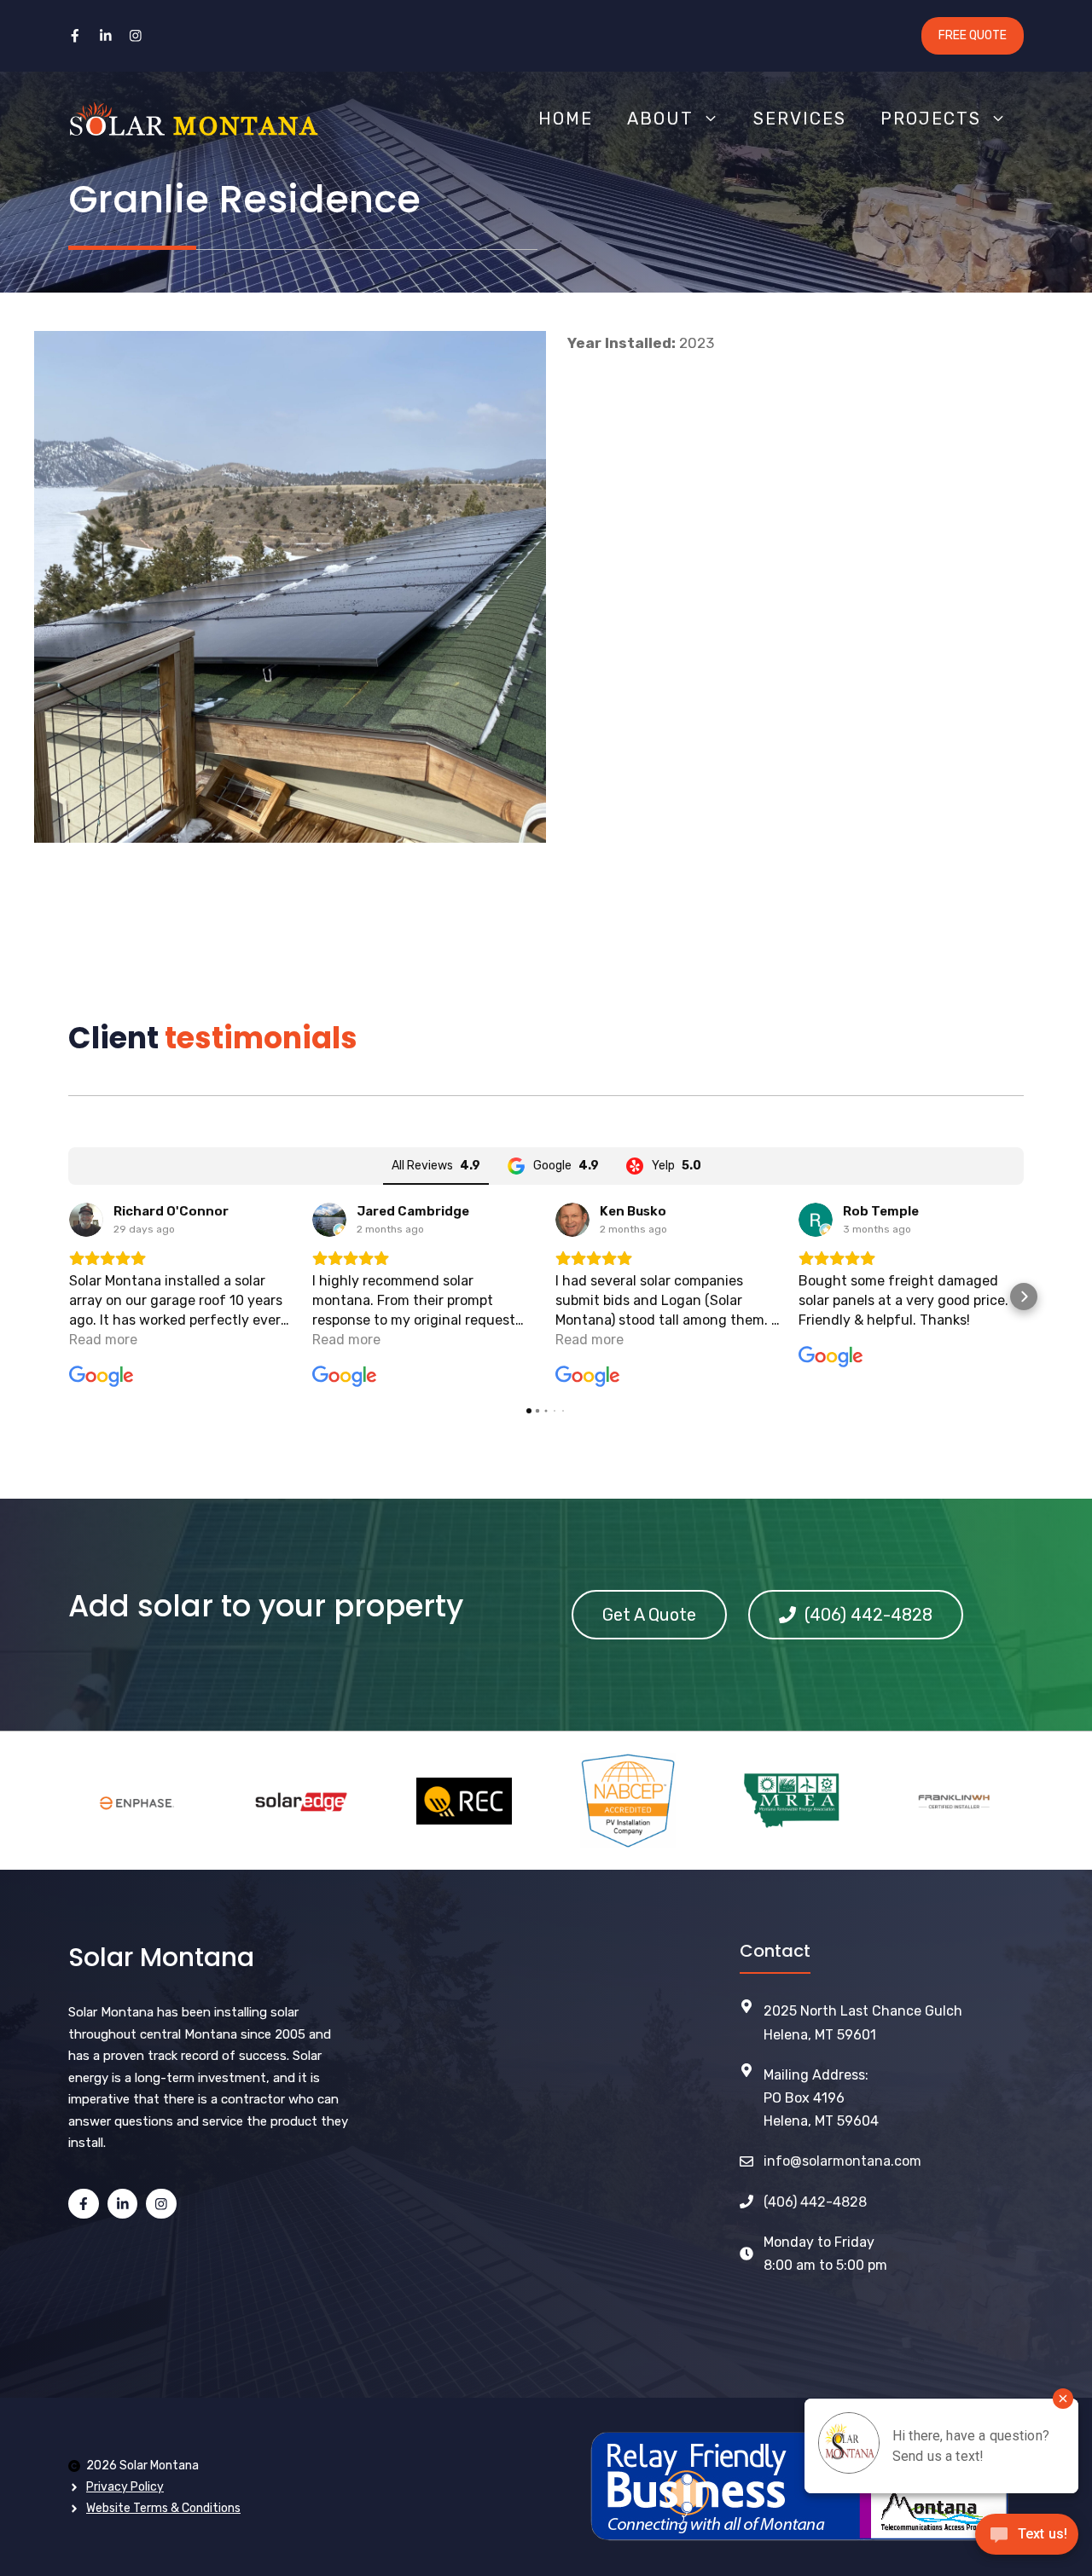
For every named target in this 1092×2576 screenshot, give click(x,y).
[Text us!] (1027, 2540)
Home (566, 119)
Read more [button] (103, 1340)
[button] (68, 1297)
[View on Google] (86, 1220)
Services (800, 119)
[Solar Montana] (194, 119)
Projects (931, 119)
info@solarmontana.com (842, 2161)
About (660, 119)
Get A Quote (649, 1615)
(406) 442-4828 (815, 2202)
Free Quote (973, 35)
